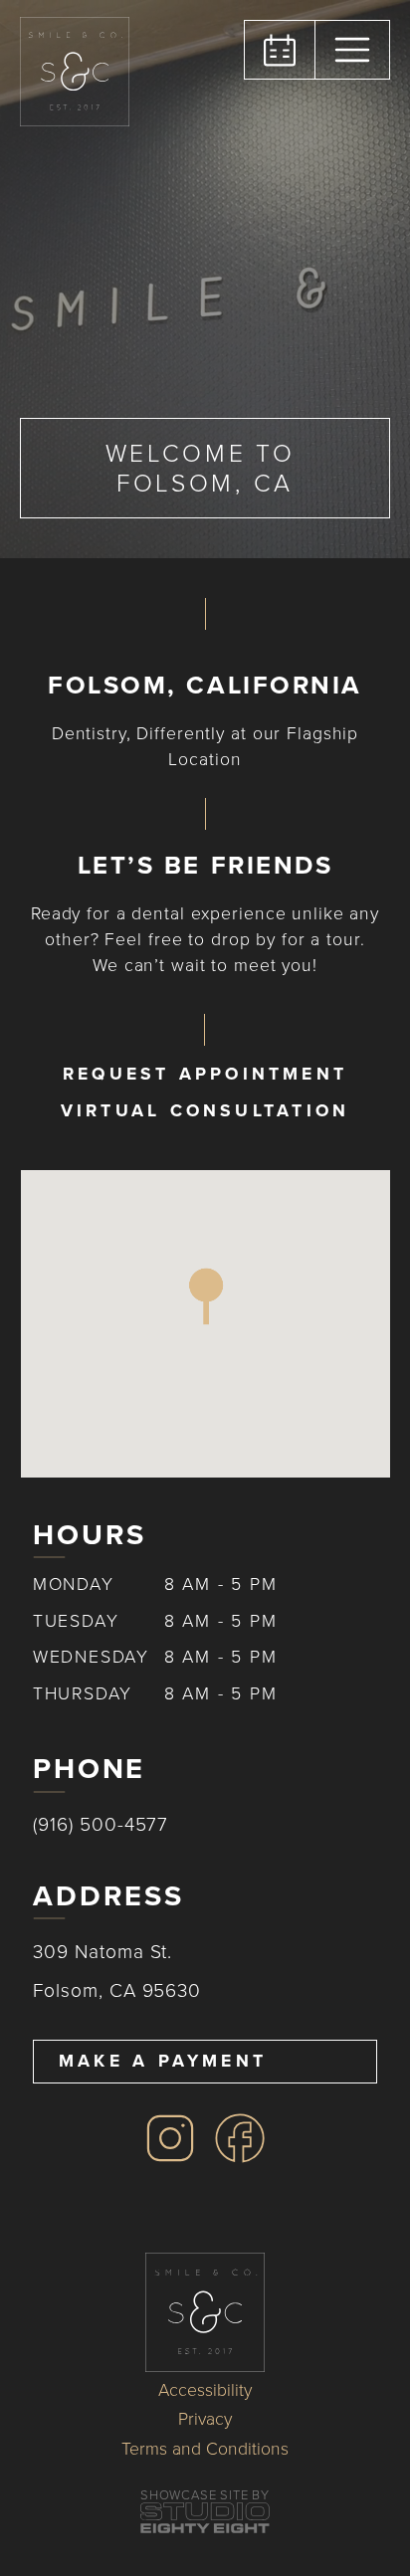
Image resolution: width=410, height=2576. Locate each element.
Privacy (205, 2420)
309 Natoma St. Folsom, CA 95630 (117, 1971)
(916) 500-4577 (101, 1824)
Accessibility (205, 2391)
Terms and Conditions (205, 2450)
